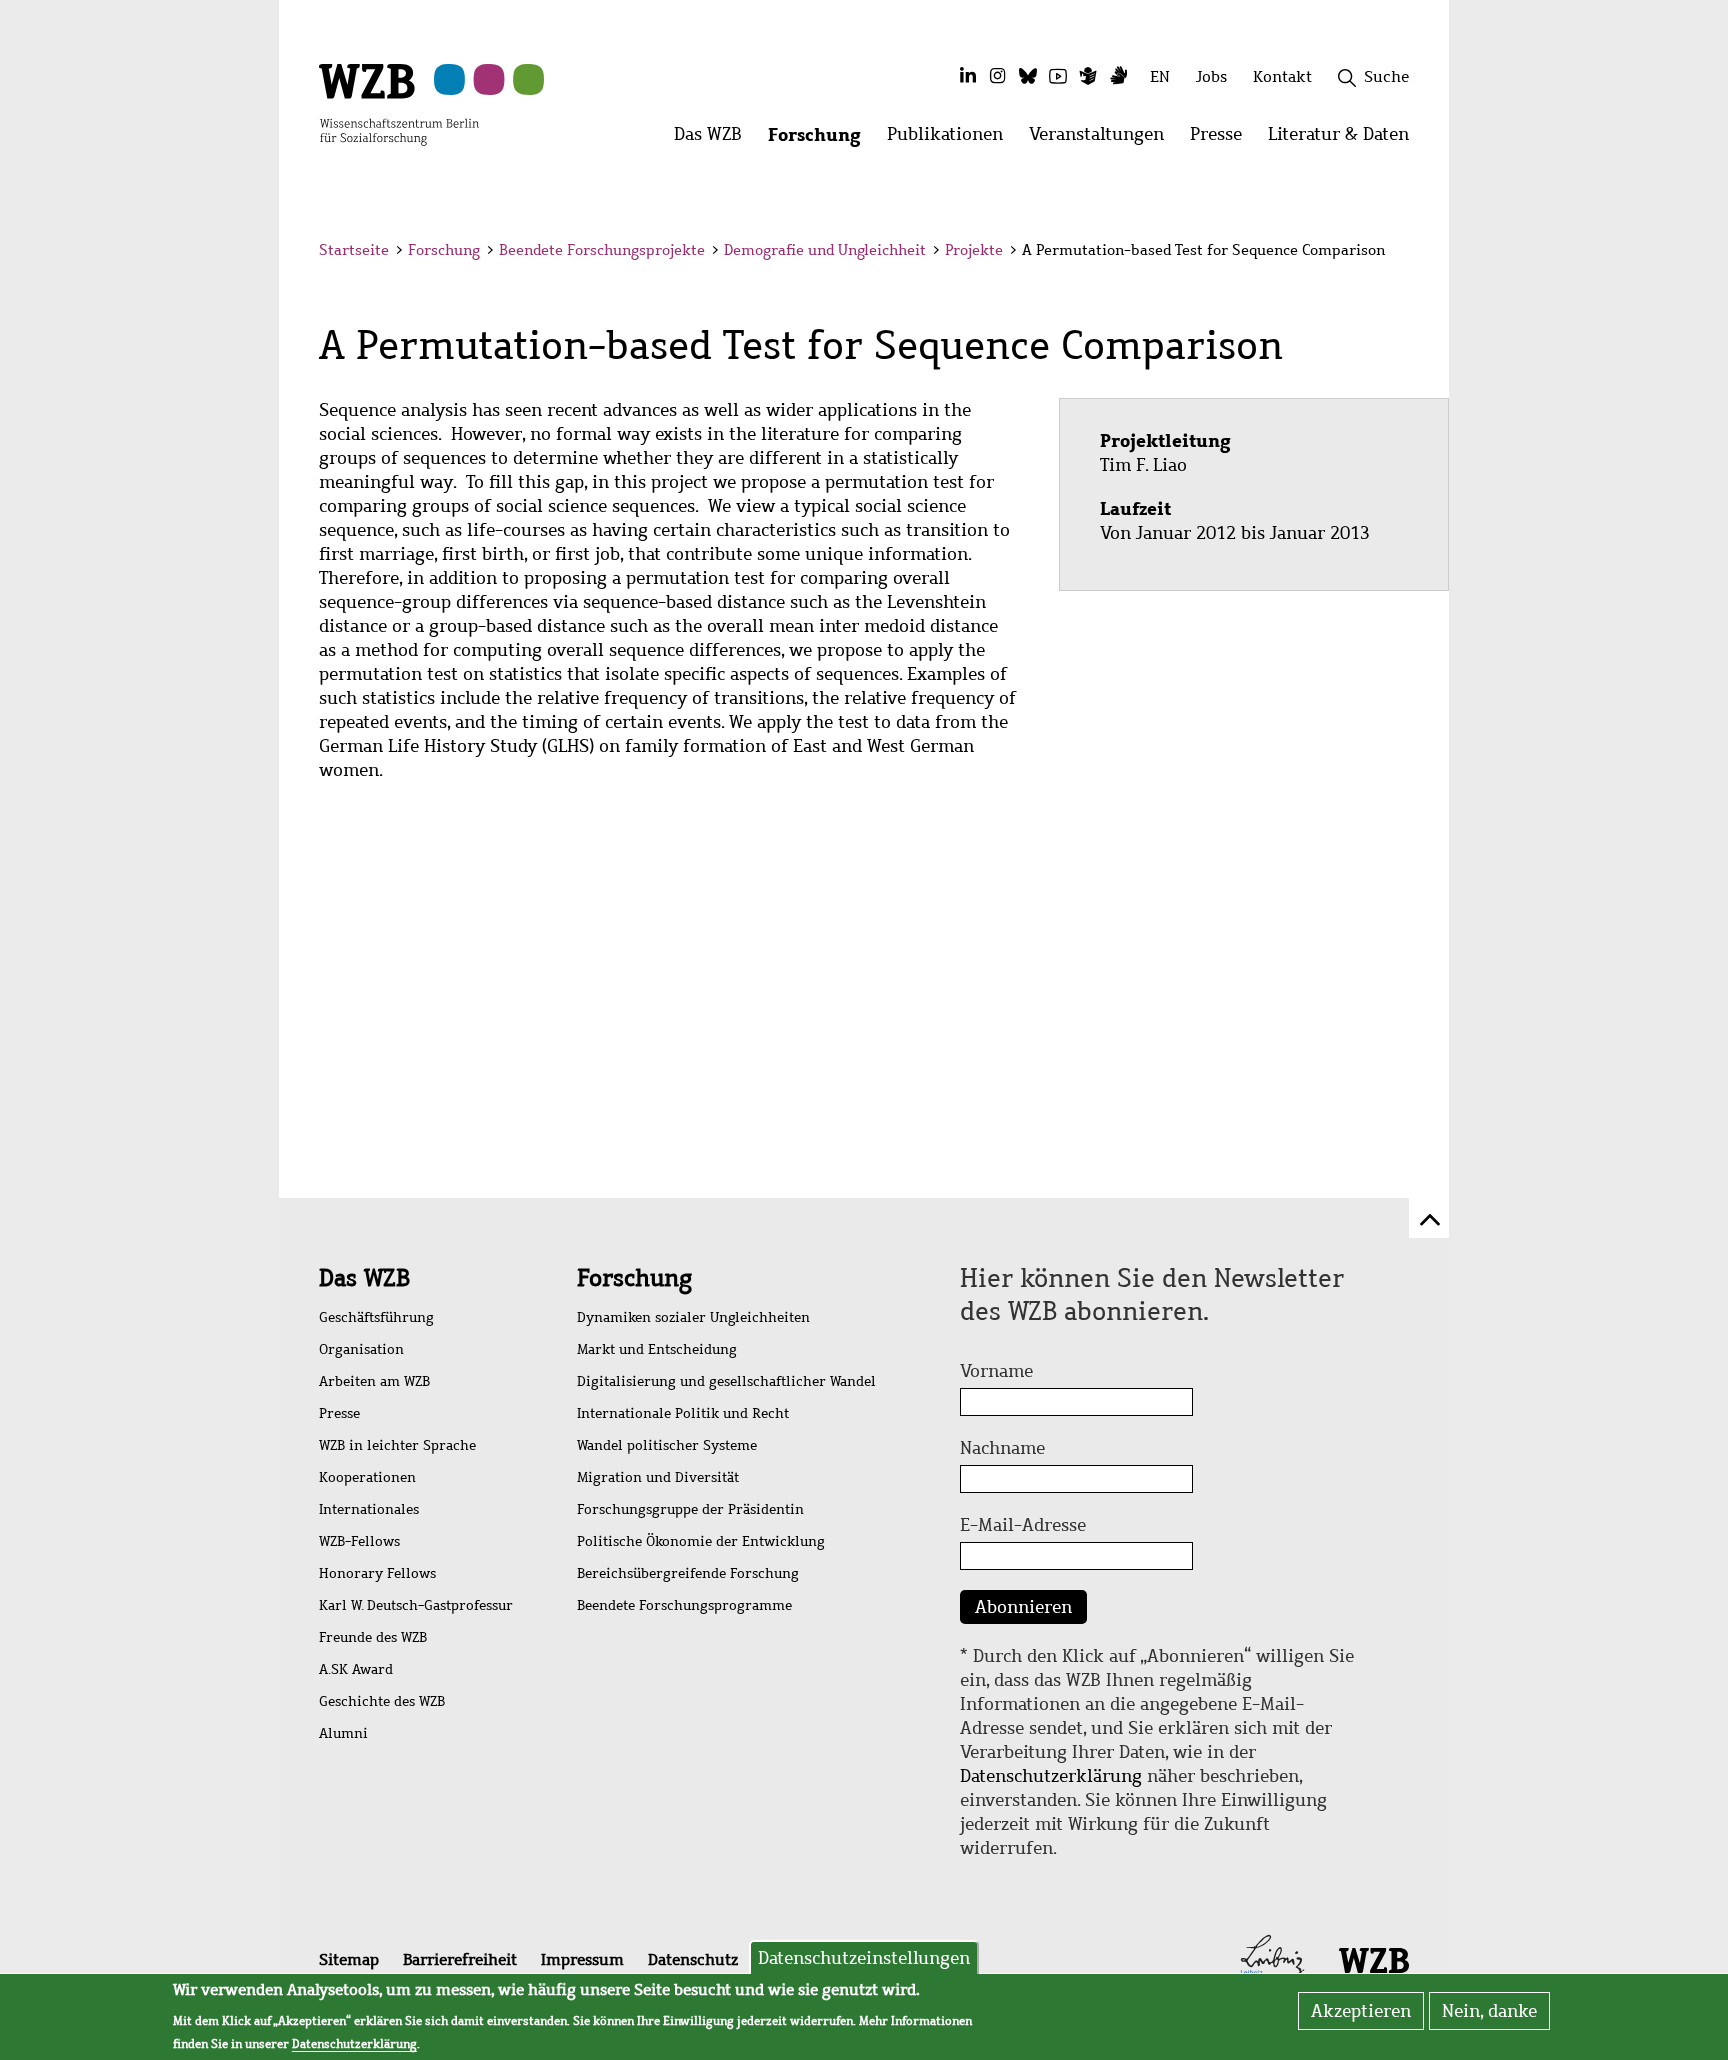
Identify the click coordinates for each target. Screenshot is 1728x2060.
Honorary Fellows (377, 1573)
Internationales (369, 1509)
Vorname (996, 1371)
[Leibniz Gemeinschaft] (1272, 1959)
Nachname (1002, 1448)
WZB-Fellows (359, 1541)
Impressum (582, 1959)
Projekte (974, 250)
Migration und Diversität (658, 1477)
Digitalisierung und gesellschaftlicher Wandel (726, 1381)
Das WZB (364, 1278)
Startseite (354, 250)
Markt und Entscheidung (657, 1349)
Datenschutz (693, 1959)
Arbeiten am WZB (374, 1381)
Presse (339, 1413)
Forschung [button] (821, 139)
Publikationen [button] (951, 139)
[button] (1412, 252)
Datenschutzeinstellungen (864, 1958)
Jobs (1211, 76)
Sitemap (349, 1959)
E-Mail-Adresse (1023, 1525)
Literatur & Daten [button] (1345, 139)
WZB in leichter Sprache (397, 1445)
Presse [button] (1222, 139)
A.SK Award (356, 1669)
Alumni (343, 1733)
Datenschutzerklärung (1051, 1776)
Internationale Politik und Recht (683, 1413)
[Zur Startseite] (399, 103)
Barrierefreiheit (460, 1959)
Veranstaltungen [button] (1103, 139)
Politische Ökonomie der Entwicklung (701, 1541)
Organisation (361, 1349)
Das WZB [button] (714, 139)
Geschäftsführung (376, 1317)
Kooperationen (367, 1477)
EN (1160, 76)
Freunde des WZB (373, 1637)
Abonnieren (1023, 1607)
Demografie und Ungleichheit (825, 250)
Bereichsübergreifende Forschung (688, 1573)
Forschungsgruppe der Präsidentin (690, 1509)
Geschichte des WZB (382, 1701)
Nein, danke (1489, 2011)
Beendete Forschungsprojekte (602, 250)
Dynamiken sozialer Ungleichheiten (693, 1317)
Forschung (444, 250)
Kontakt (1282, 76)
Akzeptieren (1361, 2011)
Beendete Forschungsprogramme (684, 1605)
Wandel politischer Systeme (667, 1445)
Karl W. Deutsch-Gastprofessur (416, 1605)
